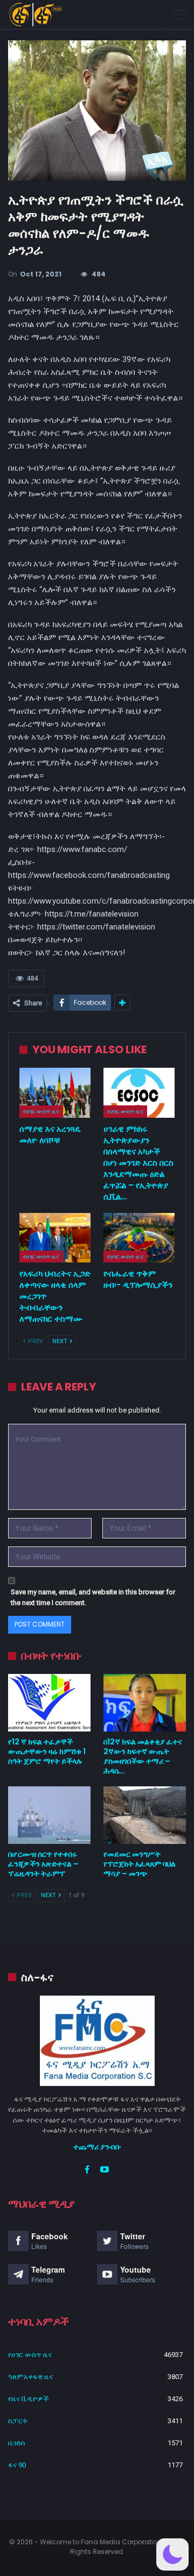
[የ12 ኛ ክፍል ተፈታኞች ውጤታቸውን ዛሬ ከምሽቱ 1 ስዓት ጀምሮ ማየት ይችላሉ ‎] (49, 1703)
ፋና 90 (17, 2465)
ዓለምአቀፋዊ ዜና (30, 2377)
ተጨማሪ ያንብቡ (97, 2147)
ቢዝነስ (17, 2443)
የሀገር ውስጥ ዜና (41, 1111)
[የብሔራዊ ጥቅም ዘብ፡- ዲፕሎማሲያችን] (139, 1238)
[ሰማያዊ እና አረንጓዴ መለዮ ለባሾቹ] (55, 1092)
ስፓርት (18, 2421)
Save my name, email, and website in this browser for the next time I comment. (93, 1597)
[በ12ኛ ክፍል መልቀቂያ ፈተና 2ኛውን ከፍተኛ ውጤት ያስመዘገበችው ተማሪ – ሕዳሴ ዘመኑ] (145, 1703)
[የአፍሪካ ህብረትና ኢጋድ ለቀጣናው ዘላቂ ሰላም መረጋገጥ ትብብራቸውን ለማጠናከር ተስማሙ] (55, 1238)
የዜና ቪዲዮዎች (29, 2399)
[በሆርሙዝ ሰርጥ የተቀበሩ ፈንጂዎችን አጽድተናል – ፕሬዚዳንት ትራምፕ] (49, 1815)
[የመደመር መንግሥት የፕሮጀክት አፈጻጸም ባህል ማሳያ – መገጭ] (145, 1815)
